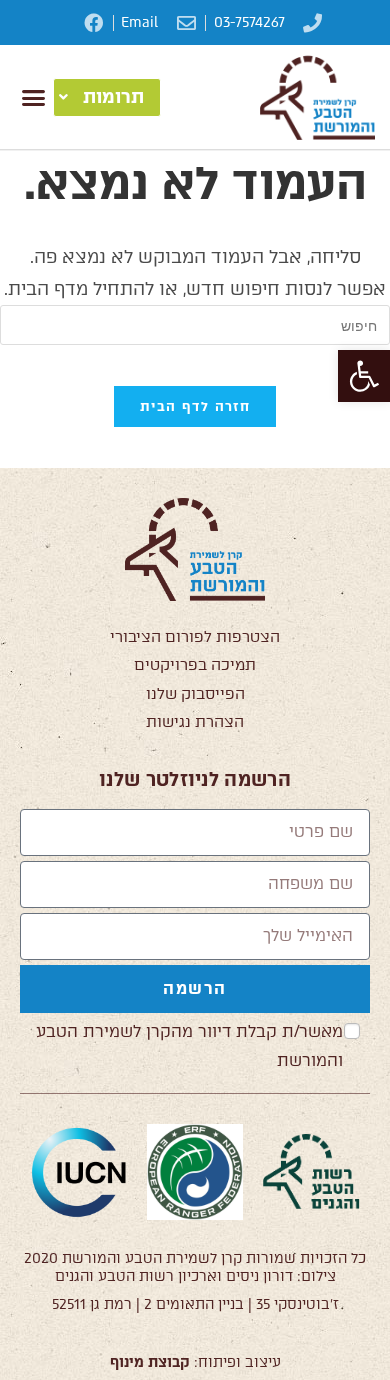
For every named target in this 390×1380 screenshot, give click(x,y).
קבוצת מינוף (150, 1362)
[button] (364, 376)
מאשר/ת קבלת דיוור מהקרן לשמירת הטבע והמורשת (189, 1046)
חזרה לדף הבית (195, 406)
